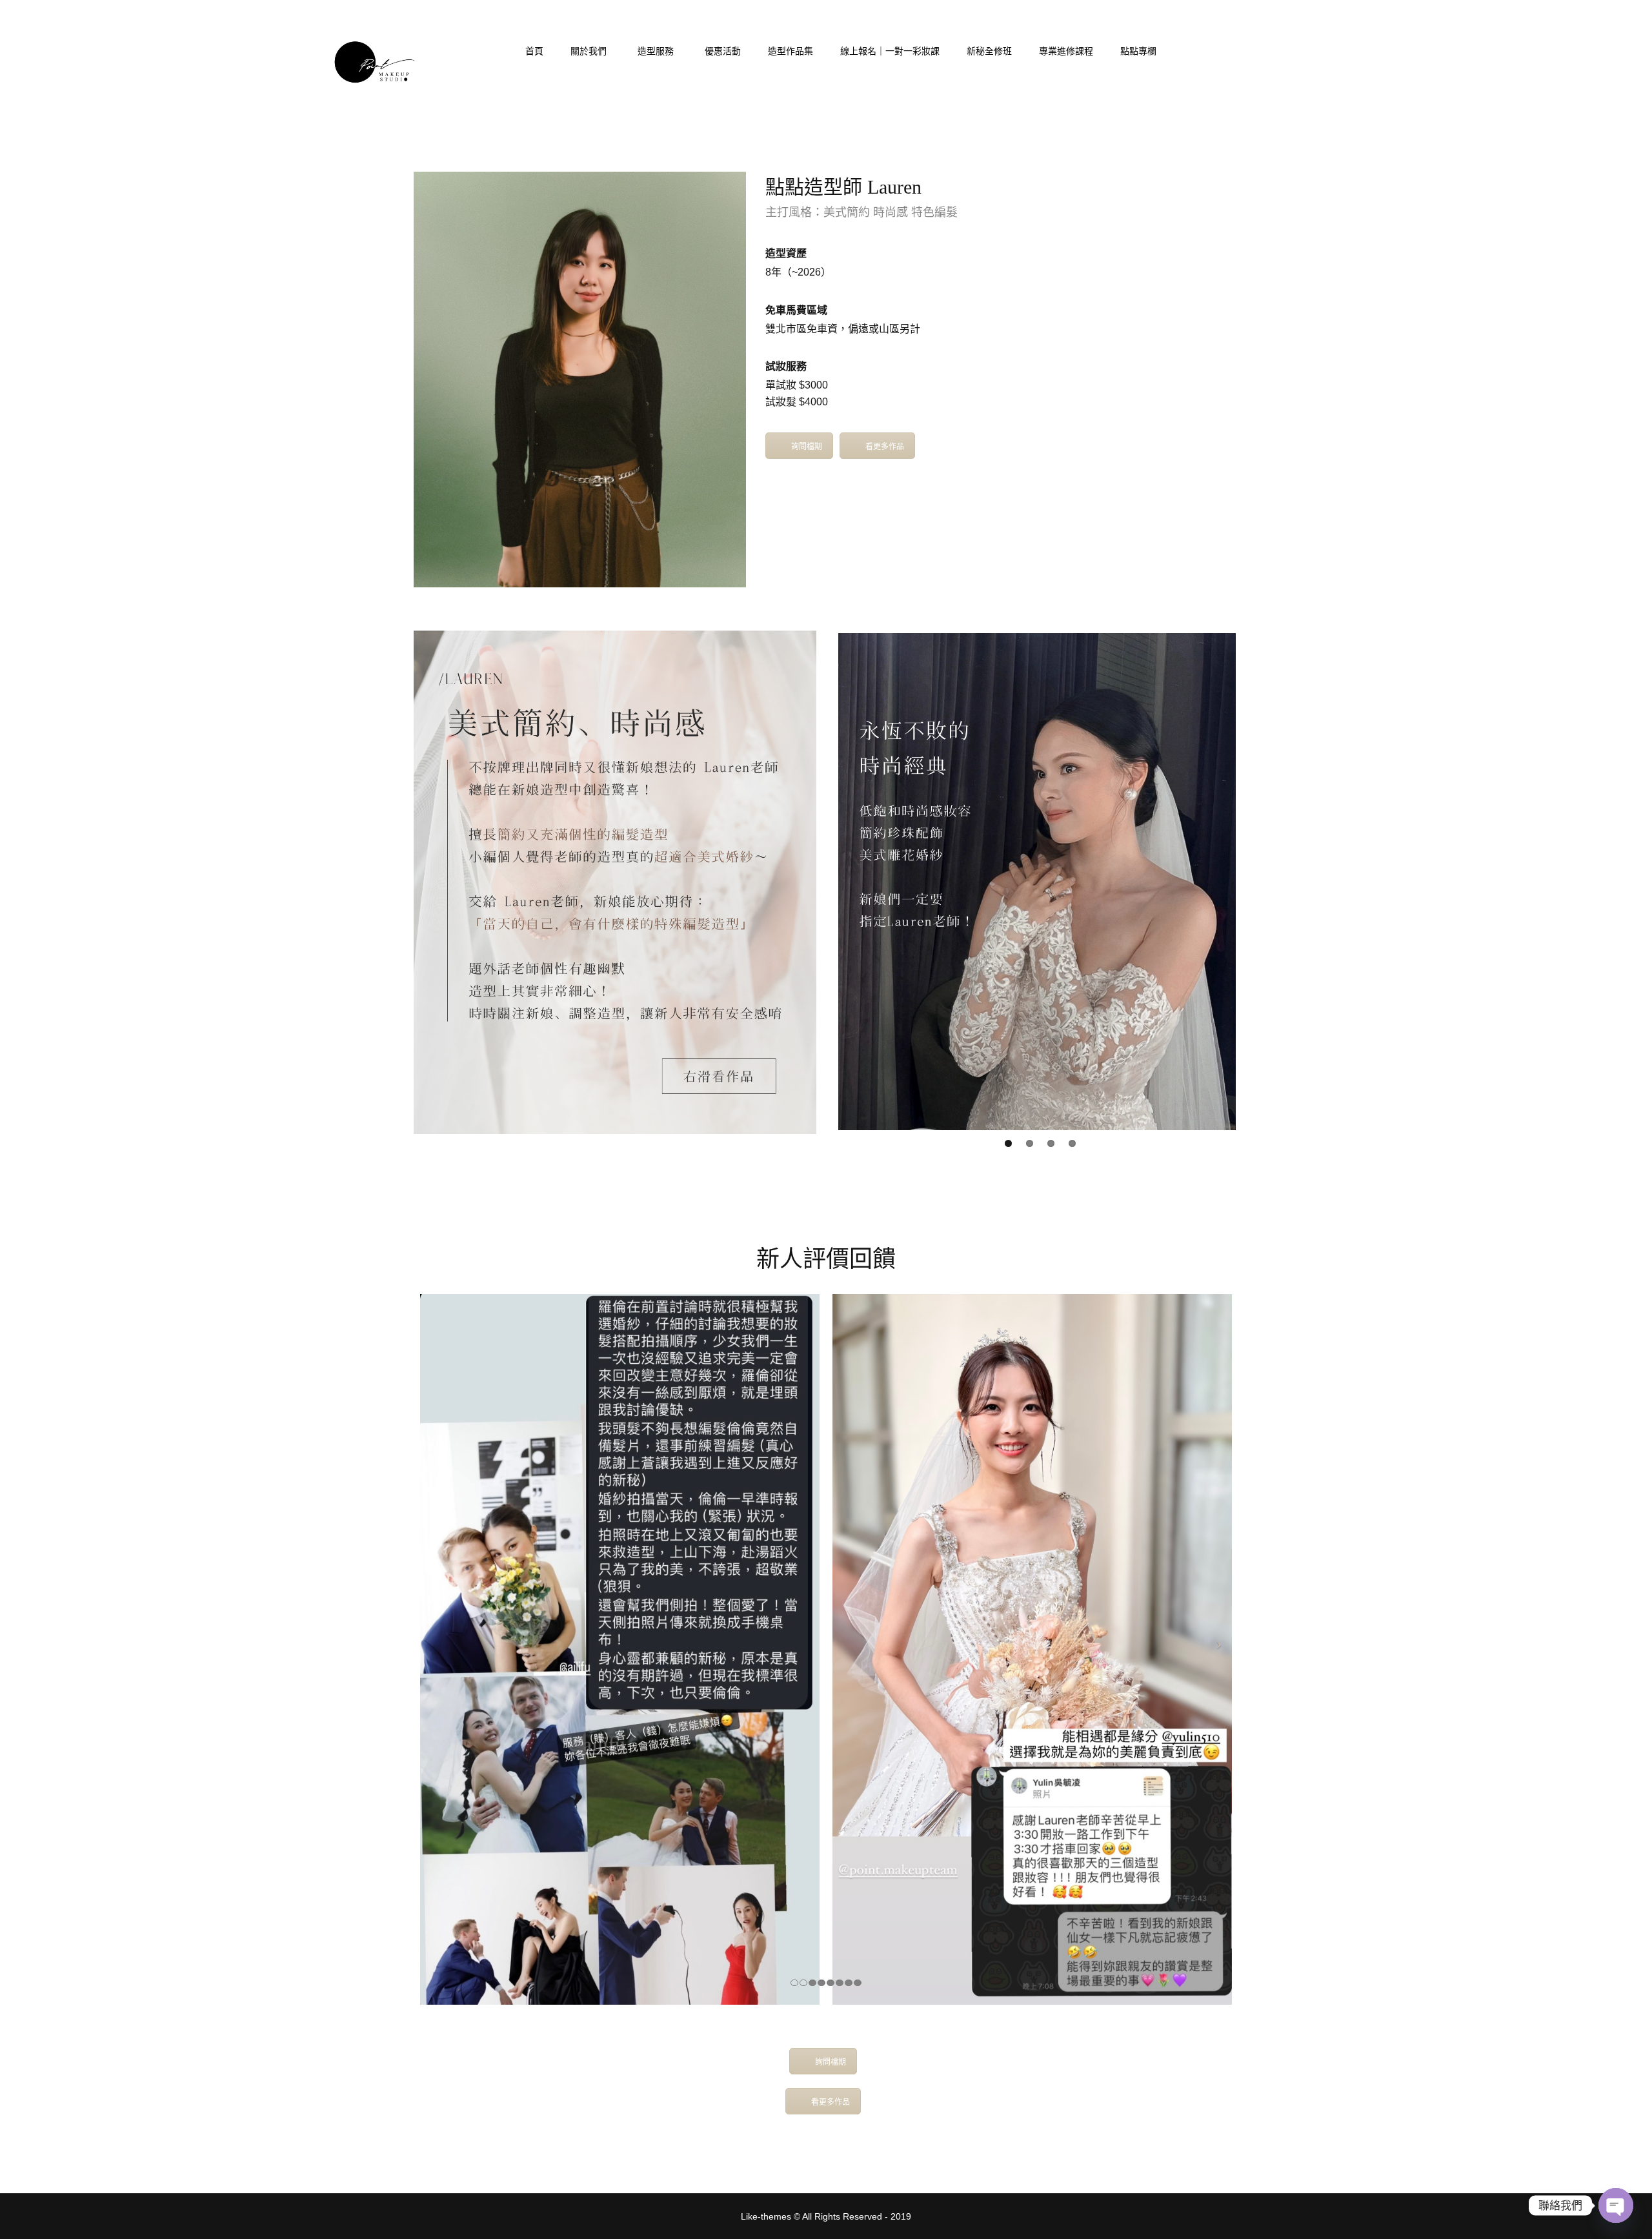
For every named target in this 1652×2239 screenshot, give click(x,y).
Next (1255, 882)
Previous (819, 882)
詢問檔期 (807, 447)
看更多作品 (885, 447)
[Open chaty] (1616, 2205)
